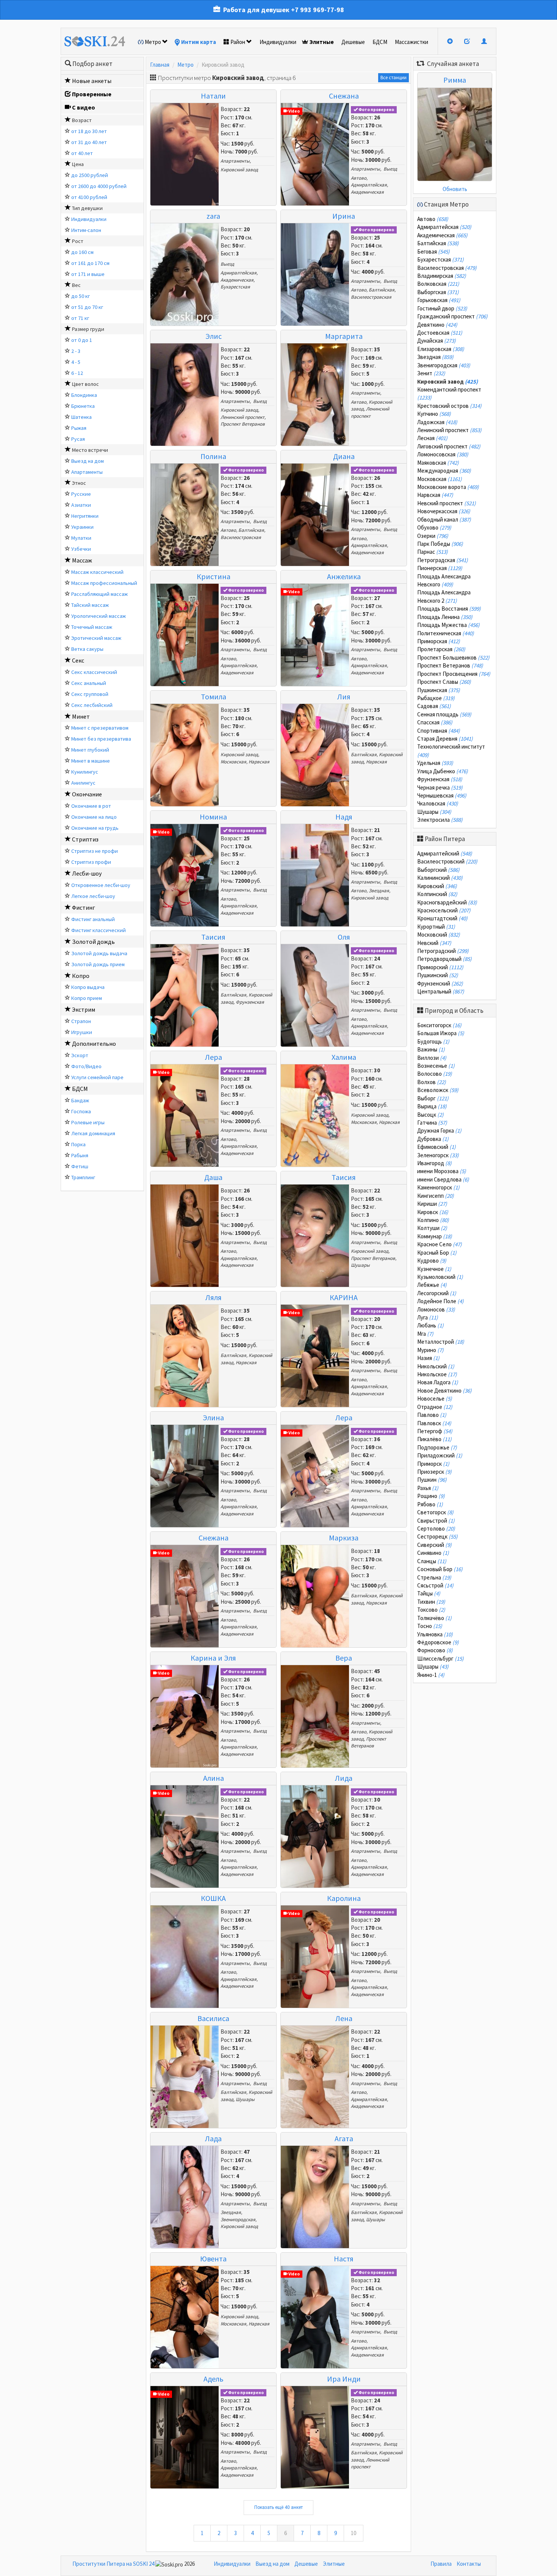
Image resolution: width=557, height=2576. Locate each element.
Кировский (437, 886)
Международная (444, 471)
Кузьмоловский (440, 1277)
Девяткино (437, 325)
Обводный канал (444, 519)
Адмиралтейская (369, 185)
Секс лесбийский (92, 705)
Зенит (431, 373)
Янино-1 (431, 1675)
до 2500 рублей (90, 175)
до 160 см (82, 252)
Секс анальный (89, 683)
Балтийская (382, 290)
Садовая (434, 706)
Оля (344, 937)
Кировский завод (239, 170)
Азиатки (81, 505)
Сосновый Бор (440, 1569)
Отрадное (435, 1407)
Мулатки (81, 538)
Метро (153, 42)
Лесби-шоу (87, 873)
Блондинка (84, 395)
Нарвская (259, 762)
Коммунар (435, 1236)
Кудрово (432, 1261)
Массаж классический (97, 572)
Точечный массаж (92, 627)
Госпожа (81, 1111)
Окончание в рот (91, 806)
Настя (344, 2259)
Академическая (367, 192)
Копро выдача (88, 987)
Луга (428, 1317)
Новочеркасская (444, 511)
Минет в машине (91, 761)
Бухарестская (235, 287)
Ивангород (434, 1163)
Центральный (441, 991)
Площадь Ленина (445, 617)
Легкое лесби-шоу (93, 896)
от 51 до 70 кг (87, 307)
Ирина (344, 216)
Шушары (360, 1265)
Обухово (434, 527)
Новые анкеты (92, 81)
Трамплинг (83, 1177)
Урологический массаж (99, 616)
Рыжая (79, 428)
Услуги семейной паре (97, 1077)
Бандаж (80, 1100)
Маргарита (344, 336)
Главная (160, 65)
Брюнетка (83, 406)
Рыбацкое (436, 698)
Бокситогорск (439, 1025)
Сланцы (432, 1561)
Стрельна (434, 1577)
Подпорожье (437, 1447)
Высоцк (430, 1115)
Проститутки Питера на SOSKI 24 (113, 2564)
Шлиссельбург (440, 1659)
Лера (214, 1057)
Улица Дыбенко (443, 771)
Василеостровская (371, 297)
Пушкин (432, 1480)
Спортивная (439, 731)
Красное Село (440, 1244)
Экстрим (84, 1009)
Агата (344, 2138)
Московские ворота (448, 487)
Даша (213, 1177)
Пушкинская (439, 690)
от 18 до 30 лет (89, 131)
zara (213, 216)
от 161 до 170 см (90, 263)
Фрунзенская (250, 1002)
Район (238, 42)
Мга (425, 1334)
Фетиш (80, 1166)
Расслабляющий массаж (99, 594)
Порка (78, 1144)
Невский (434, 943)
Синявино (433, 1553)
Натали (213, 96)
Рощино (431, 1496)
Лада (213, 2138)
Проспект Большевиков (453, 657)
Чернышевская (442, 795)
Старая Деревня (445, 739)
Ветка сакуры (87, 649)
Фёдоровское (438, 1642)
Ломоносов (436, 1309)
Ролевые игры (88, 1122)
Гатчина (432, 1123)
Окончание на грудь (95, 828)
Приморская (439, 641)
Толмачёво (434, 1618)
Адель (214, 2379)
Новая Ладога (438, 1382)
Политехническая (446, 633)
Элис (214, 336)
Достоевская (440, 333)
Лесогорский (437, 1293)
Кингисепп (436, 1196)
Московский (439, 935)
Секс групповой (90, 694)
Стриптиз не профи (95, 851)
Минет (81, 716)
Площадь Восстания (449, 609)
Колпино (433, 1220)
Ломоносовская (443, 454)
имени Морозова (442, 1171)
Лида (344, 1778)
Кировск (433, 1212)
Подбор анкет (92, 64)
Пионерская (440, 568)
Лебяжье (432, 1285)
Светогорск (435, 1512)
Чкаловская (438, 803)
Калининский (440, 878)
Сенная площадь (444, 714)
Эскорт (80, 1055)
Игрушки (82, 1032)
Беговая (433, 251)
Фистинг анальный (93, 919)
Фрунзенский (440, 983)
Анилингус (83, 783)
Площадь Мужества (448, 625)
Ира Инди (344, 2379)
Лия (344, 696)
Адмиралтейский (445, 853)
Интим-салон (86, 230)
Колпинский (437, 894)
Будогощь (433, 1041)
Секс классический (94, 672)
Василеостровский (447, 861)
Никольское (437, 1374)
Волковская (438, 284)
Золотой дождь (93, 942)
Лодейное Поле (440, 1301)
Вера (344, 1658)
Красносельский (444, 910)
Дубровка (433, 1139)
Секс (78, 660)
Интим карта (199, 42)
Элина (213, 1417)
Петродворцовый (444, 959)
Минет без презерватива (101, 739)
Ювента (213, 2259)
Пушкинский (438, 975)
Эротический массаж (96, 638)
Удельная (435, 763)
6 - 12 (77, 373)
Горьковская (439, 300)
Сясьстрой (435, 1585)
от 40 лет (82, 153)
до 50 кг (81, 296)
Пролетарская (441, 649)
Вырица (432, 1106)
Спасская (435, 722)
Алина (214, 1778)
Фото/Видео (86, 1066)
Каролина (344, 1898)
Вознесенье (436, 1066)
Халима (344, 1057)
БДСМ (380, 42)
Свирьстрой (436, 1521)
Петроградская (443, 560)
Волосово (435, 1074)
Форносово (435, 1650)
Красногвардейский (447, 902)
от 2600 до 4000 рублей (99, 186)
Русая (78, 439)
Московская (233, 762)
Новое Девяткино (444, 1391)
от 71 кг (80, 318)
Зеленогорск (438, 1155)
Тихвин (431, 1602)
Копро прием (87, 998)
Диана (344, 456)
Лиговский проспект (449, 446)
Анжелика (344, 576)
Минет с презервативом (100, 728)
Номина (213, 817)
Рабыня (80, 1155)
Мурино (430, 1350)
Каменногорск (438, 1187)
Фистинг (84, 907)
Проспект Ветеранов (243, 424)
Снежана (344, 96)
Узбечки (81, 549)
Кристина (214, 576)
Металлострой (441, 1342)
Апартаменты (87, 472)
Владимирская (442, 276)
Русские (81, 494)
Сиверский (434, 1545)
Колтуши (432, 1228)
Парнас (433, 552)
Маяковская (438, 463)
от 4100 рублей (89, 197)
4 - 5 (76, 362)
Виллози (432, 1058)
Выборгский (438, 870)
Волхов (432, 1082)
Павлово (432, 1415)
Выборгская (438, 292)
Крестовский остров (449, 406)
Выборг (433, 1098)
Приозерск (434, 1472)
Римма (455, 80)
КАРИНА (344, 1297)
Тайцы (429, 1593)
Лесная (432, 438)
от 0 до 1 (82, 340)
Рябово (430, 1504)
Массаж (82, 560)
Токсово (431, 1610)
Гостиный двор (442, 308)
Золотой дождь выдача (99, 953)
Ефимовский (437, 1147)
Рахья (428, 1488)
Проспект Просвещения (454, 674)
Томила (214, 696)
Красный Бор (437, 1253)
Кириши (432, 1204)
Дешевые (353, 42)
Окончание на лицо (94, 817)
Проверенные (92, 94)
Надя (344, 817)
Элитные (322, 42)
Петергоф (435, 1431)
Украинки (82, 527)
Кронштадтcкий (442, 918)
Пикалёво (434, 1439)
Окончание (87, 794)
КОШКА (213, 1898)
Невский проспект (447, 503)
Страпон (81, 1021)
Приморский (440, 967)
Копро (81, 976)
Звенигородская (238, 2220)
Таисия (213, 937)
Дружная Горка (439, 1131)
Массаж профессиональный (104, 583)
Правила (441, 2564)
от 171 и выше (88, 274)
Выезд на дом (88, 461)
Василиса (213, 2018)
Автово (359, 178)
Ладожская (437, 422)
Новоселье (435, 1398)
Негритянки (85, 516)
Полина (213, 456)
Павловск (434, 1423)
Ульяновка (435, 1634)
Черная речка (440, 787)
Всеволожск (438, 1090)
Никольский (436, 1366)
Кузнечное (434, 1269)
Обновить (455, 189)
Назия (428, 1358)
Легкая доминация (93, 1133)
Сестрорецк (437, 1536)
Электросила (440, 820)
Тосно (430, 1626)
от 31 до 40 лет (89, 142)
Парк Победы (440, 544)
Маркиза (344, 1538)
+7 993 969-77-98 (318, 10)
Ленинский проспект (243, 417)
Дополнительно (94, 1044)
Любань (430, 1325)
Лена (344, 2018)
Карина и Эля (213, 1658)
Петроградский (443, 951)
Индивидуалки (278, 42)
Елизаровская (441, 349)
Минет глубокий (90, 750)
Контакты (469, 2564)
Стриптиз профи (91, 862)
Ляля (214, 1297)
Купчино (434, 414)
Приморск (433, 1464)
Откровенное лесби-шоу (101, 885)
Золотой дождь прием (98, 964)
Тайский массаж (90, 605)
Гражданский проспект (452, 316)
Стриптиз (85, 839)
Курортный (436, 927)
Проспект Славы (444, 682)
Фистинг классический (99, 930)
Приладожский (440, 1455)
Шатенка (81, 417)
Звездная (379, 891)
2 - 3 (76, 351)
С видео (84, 107)
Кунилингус (85, 772)
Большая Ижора (441, 1033)
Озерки (433, 536)
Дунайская (437, 341)
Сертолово (436, 1529)
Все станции (393, 78)
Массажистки (411, 42)
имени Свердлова (443, 1179)
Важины (431, 1049)
